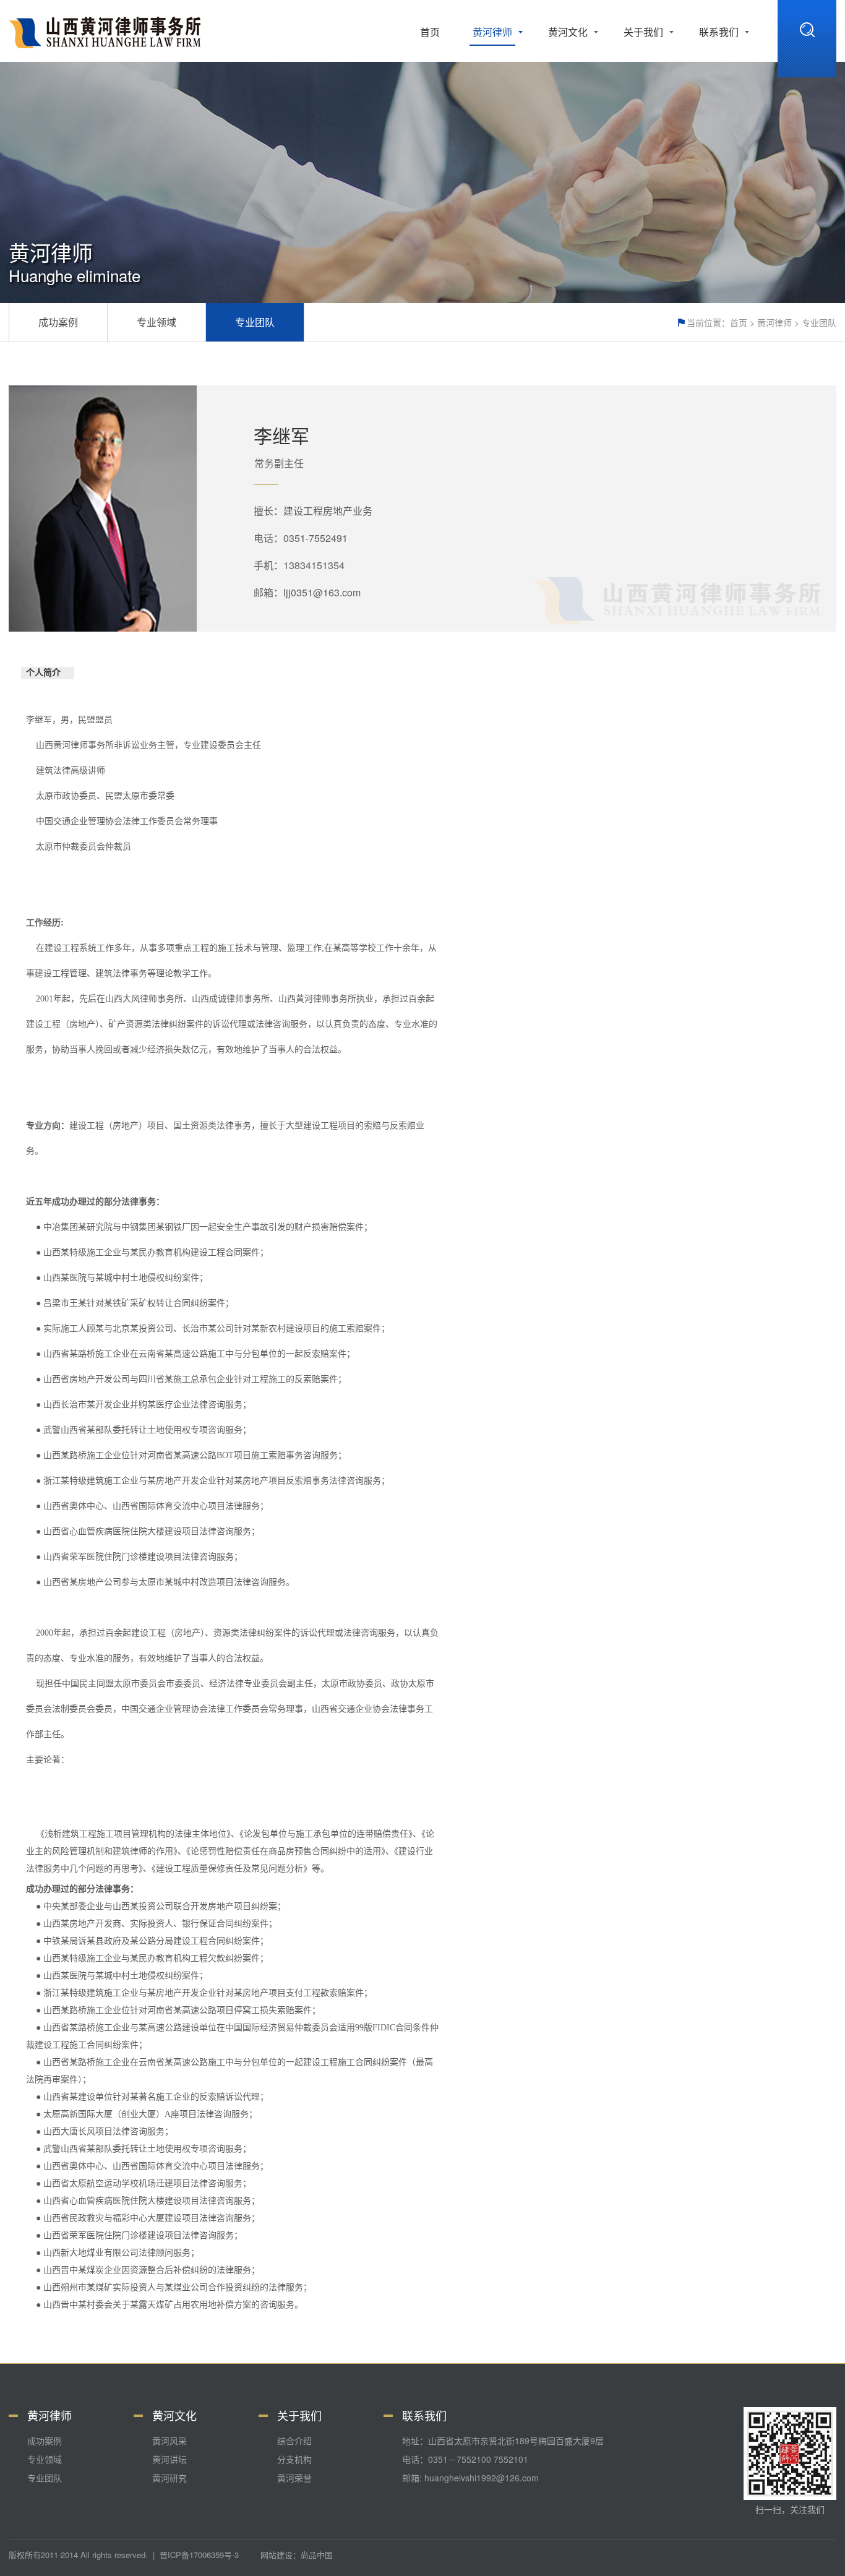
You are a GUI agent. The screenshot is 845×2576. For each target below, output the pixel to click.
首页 (430, 32)
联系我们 (719, 32)
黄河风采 (169, 2441)
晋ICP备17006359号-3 (199, 2555)
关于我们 (643, 32)
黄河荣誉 (294, 2478)
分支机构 (294, 2459)
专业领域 (157, 322)
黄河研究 (169, 2478)
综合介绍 (294, 2441)
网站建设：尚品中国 (297, 2555)
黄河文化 (568, 32)
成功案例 (58, 322)
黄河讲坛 (169, 2459)
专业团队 (819, 322)
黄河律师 (492, 32)
